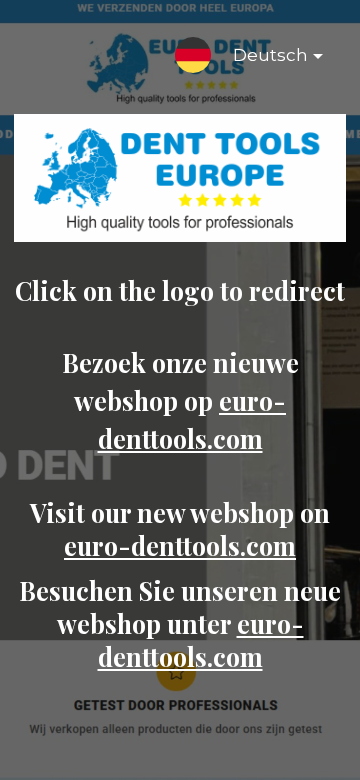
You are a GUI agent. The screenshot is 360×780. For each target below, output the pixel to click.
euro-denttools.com (180, 545)
